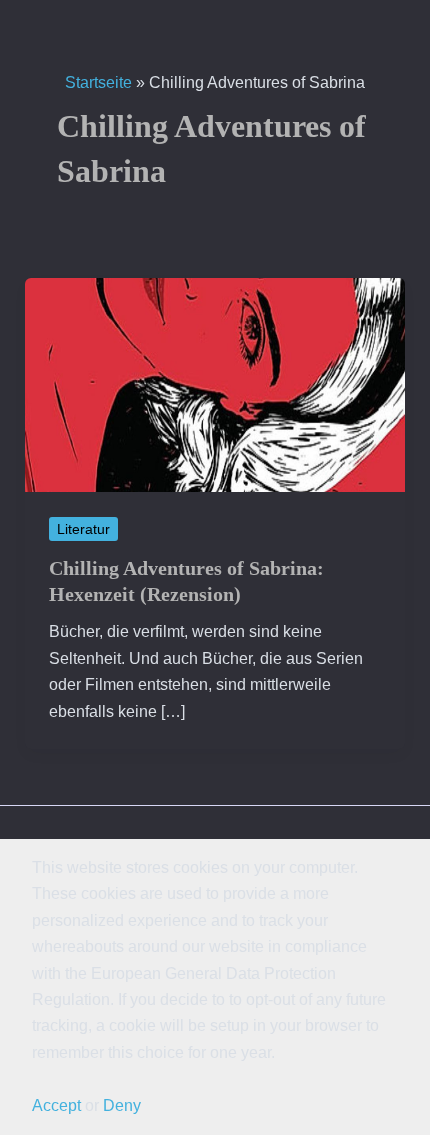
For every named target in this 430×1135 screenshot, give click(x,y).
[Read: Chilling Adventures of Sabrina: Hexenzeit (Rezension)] (215, 383)
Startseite (98, 82)
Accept (56, 1105)
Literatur (83, 529)
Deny (122, 1105)
